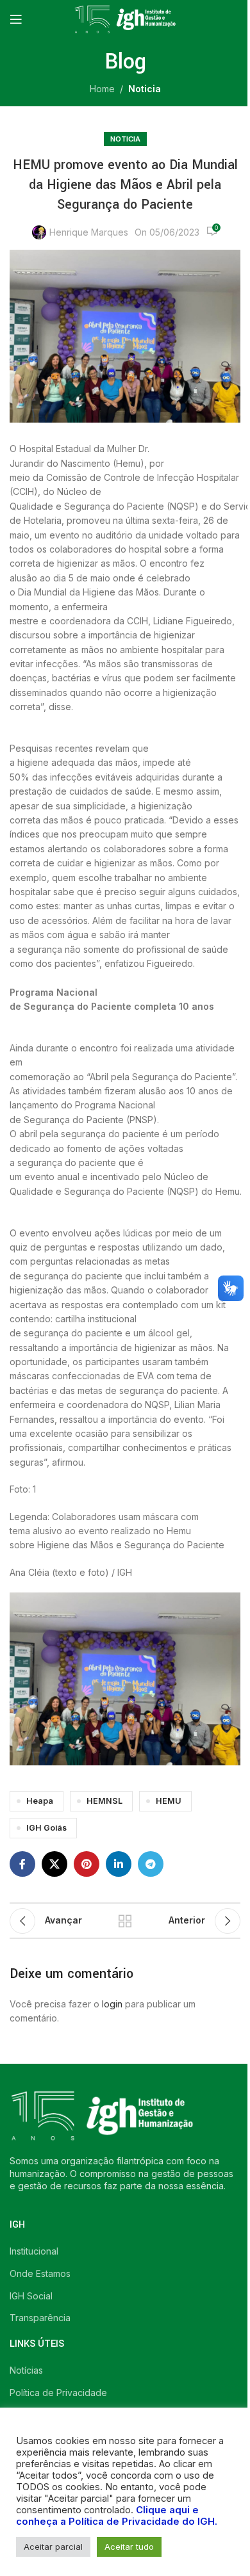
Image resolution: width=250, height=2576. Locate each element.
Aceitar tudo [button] (129, 2547)
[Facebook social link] (22, 1864)
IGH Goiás (46, 1828)
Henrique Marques (89, 232)
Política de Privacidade (58, 2393)
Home (102, 89)
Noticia (145, 89)
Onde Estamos (40, 2273)
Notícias (26, 2370)
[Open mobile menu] (16, 19)
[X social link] (54, 1864)
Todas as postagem (125, 1921)
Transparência (40, 2318)
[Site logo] (125, 18)
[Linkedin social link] (119, 1864)
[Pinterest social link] (87, 1864)
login (112, 2004)
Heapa (40, 1801)
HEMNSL (104, 1801)
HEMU (169, 1801)
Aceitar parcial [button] (53, 2547)
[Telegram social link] (151, 1864)
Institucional (34, 2251)
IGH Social (31, 2296)
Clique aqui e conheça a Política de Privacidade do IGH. (117, 2516)
